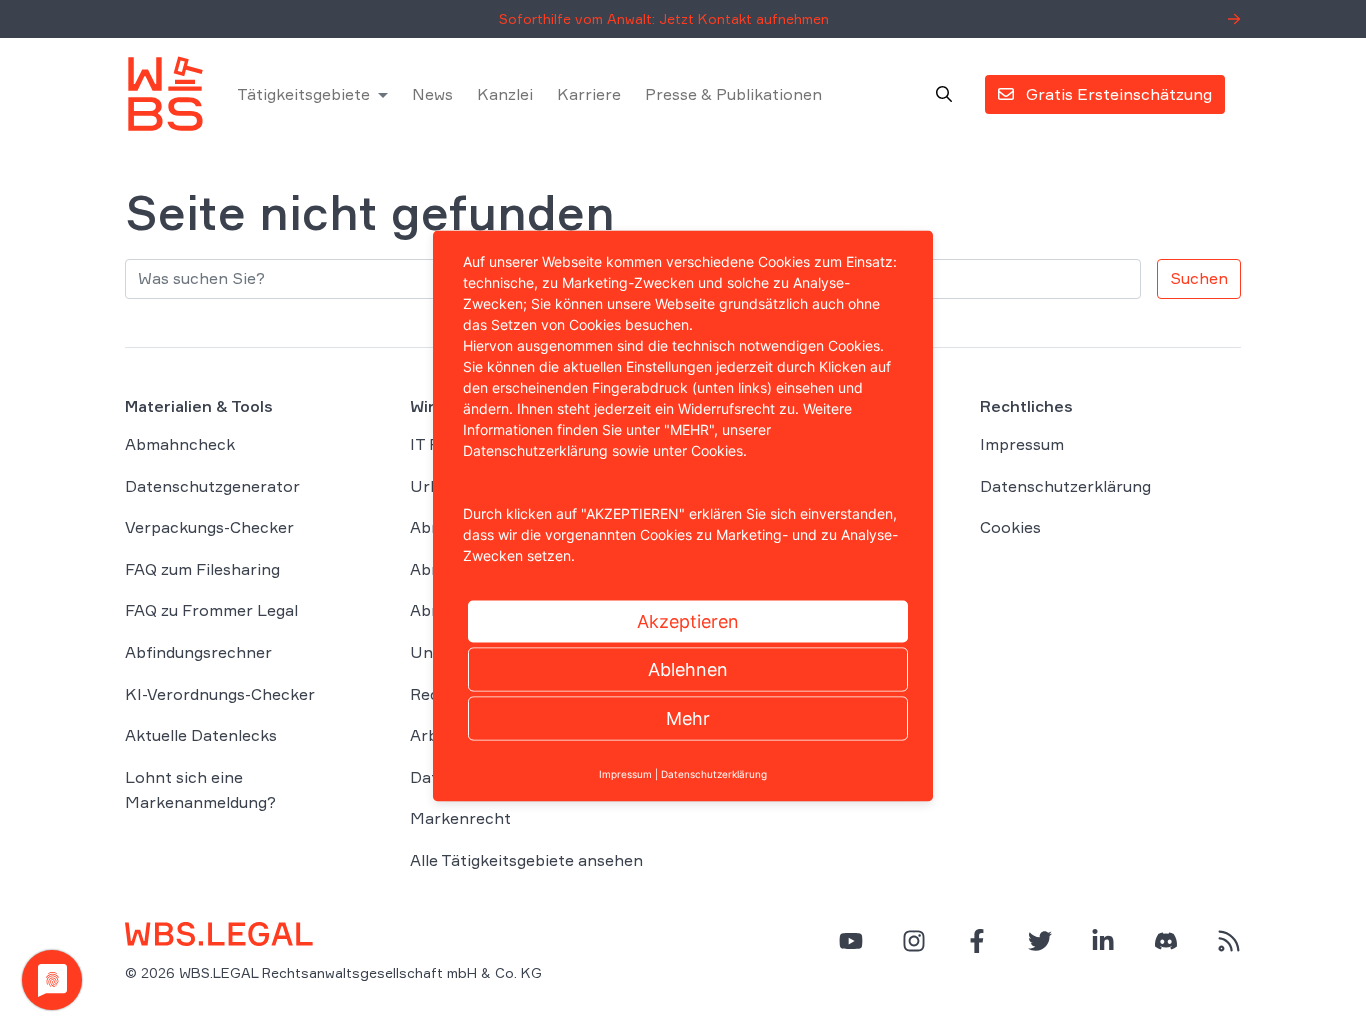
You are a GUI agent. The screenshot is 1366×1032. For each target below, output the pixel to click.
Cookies (1010, 527)
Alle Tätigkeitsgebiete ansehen (526, 860)
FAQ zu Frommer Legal (211, 610)
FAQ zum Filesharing (202, 569)
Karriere (589, 94)
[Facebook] (977, 941)
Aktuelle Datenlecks (201, 735)
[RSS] (1229, 941)
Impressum (1022, 444)
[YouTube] (851, 941)
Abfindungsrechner (198, 652)
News (432, 94)
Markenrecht (460, 818)
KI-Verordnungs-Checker (220, 694)
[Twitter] (1040, 941)
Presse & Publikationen (733, 94)
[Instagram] (914, 941)
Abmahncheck (180, 444)
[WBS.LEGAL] (165, 94)
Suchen (1199, 278)
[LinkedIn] (1103, 941)
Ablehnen (688, 669)
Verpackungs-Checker (209, 527)
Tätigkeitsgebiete (303, 94)
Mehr (688, 718)
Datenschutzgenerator (212, 486)
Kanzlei (505, 94)
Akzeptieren (688, 621)
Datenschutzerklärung (1065, 486)
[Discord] (1166, 941)
